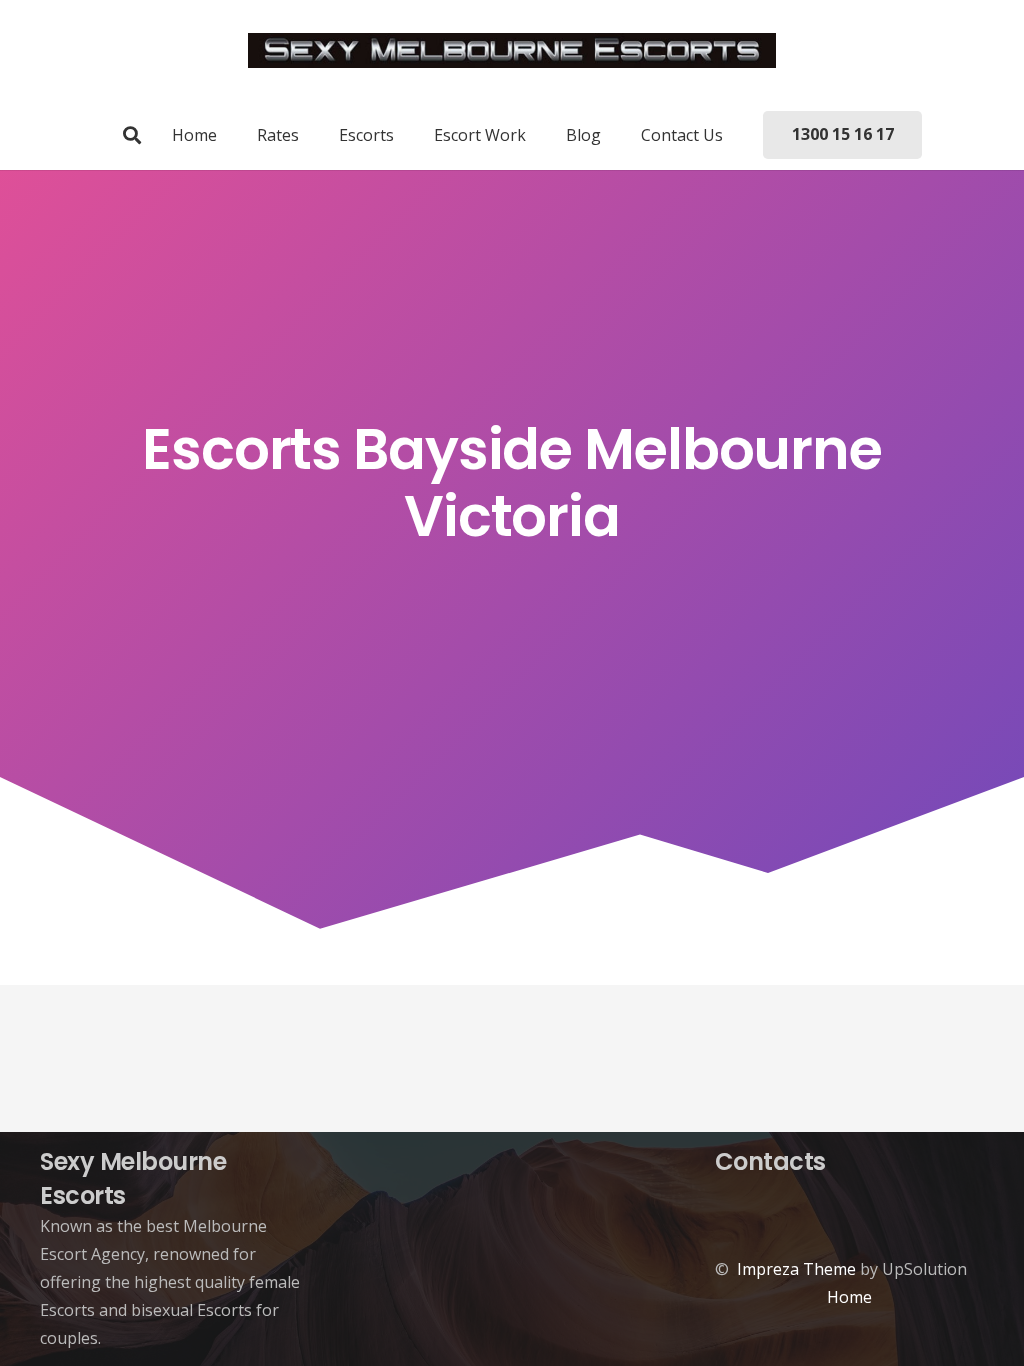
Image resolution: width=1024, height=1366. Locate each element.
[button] (132, 135)
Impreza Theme (796, 1269)
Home (849, 1297)
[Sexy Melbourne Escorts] (512, 50)
